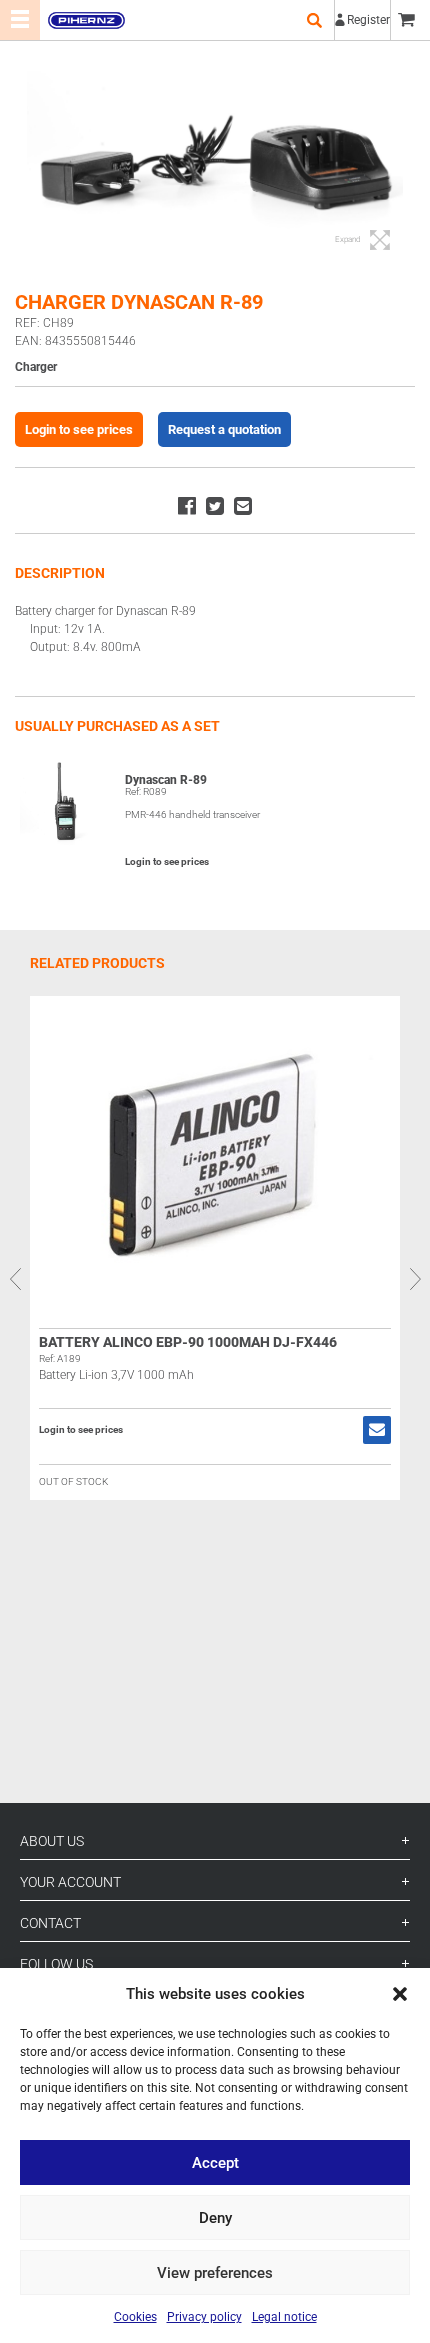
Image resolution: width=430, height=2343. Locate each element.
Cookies (135, 2317)
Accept (215, 2163)
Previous (15, 1279)
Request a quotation (224, 429)
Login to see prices (79, 429)
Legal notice (284, 2317)
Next (415, 1279)
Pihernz (86, 20)
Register (368, 20)
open (314, 20)
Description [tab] (60, 573)
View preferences (215, 2273)
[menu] (20, 20)
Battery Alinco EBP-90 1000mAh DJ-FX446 (188, 1342)
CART (410, 20)
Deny (215, 2218)
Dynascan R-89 (166, 780)
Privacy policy (204, 2317)
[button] (400, 1994)
